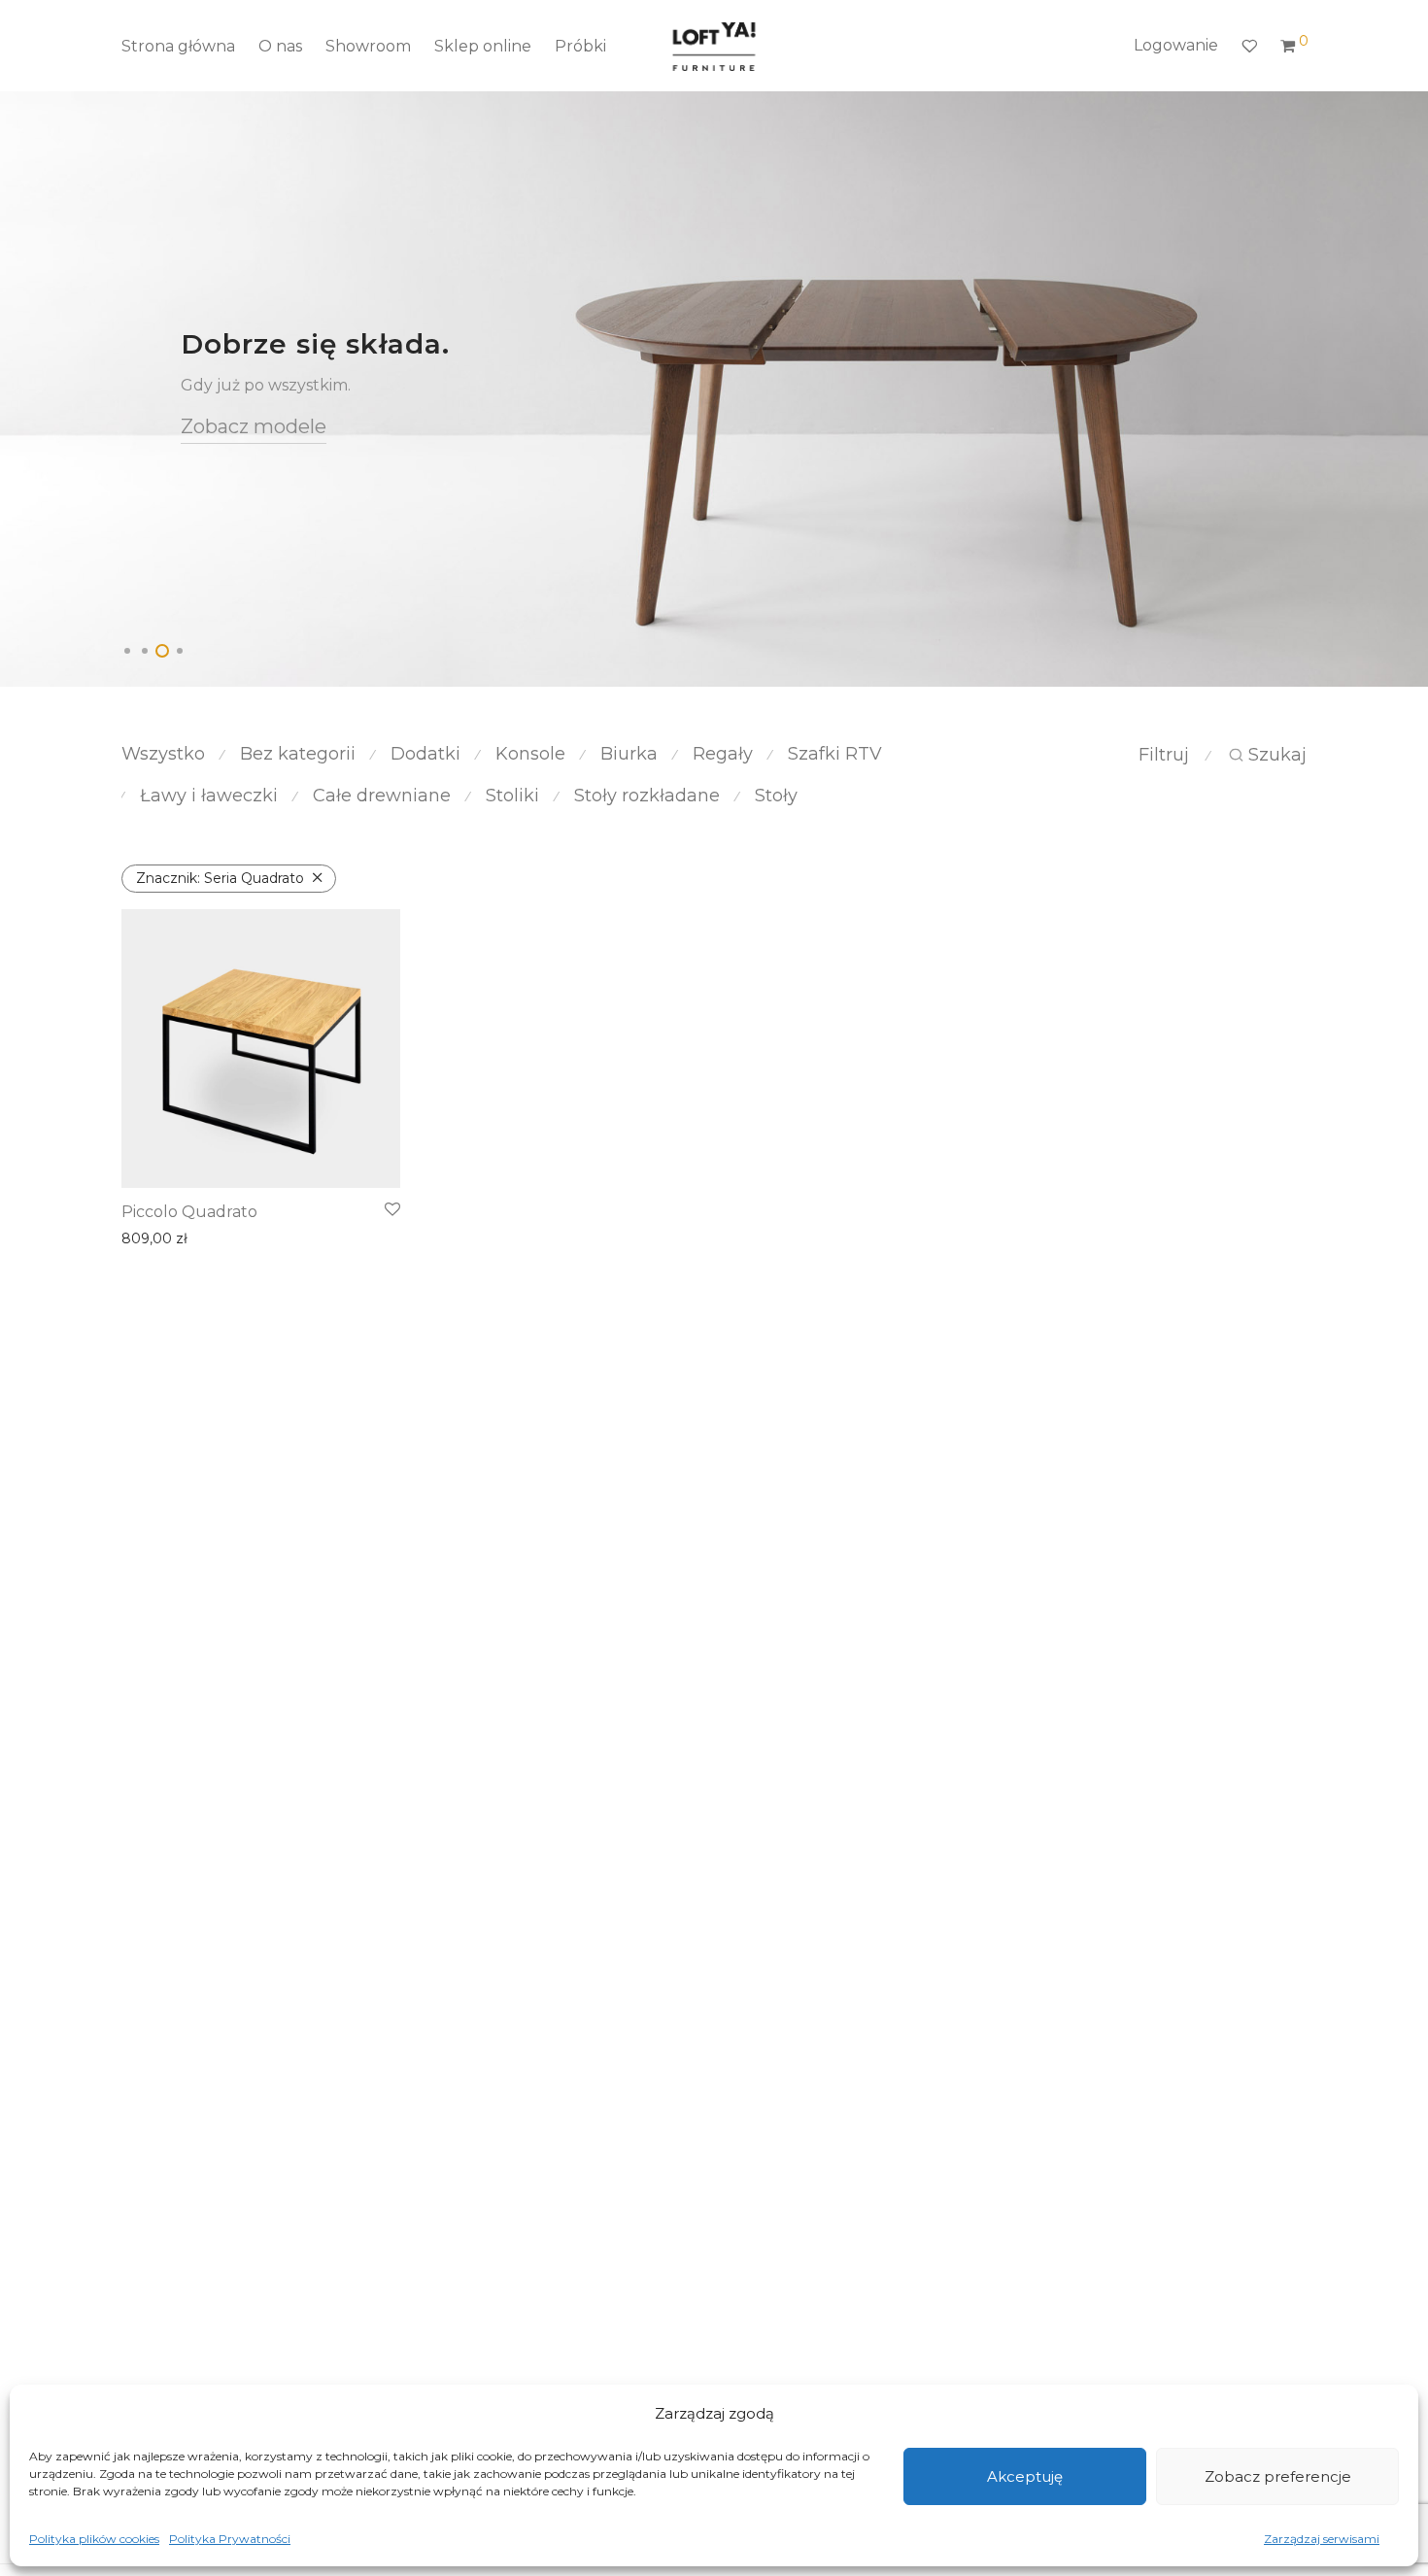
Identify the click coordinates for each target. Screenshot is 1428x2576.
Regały (723, 754)
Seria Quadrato (220, 878)
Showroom (368, 46)
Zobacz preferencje (1278, 2476)
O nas (280, 46)
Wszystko (163, 754)
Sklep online (483, 46)
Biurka (629, 754)
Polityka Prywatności (230, 2539)
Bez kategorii (298, 754)
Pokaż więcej (159, 1238)
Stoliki (512, 796)
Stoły (776, 796)
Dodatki (425, 754)
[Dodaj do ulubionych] (392, 1210)
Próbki (580, 46)
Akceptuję (1025, 2476)
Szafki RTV (835, 754)
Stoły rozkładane (647, 796)
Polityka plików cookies (94, 2539)
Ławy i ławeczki (209, 796)
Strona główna (178, 46)
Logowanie (1176, 45)
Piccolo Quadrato (189, 1212)
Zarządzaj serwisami (1322, 2539)
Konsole (530, 754)
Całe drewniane (382, 796)
